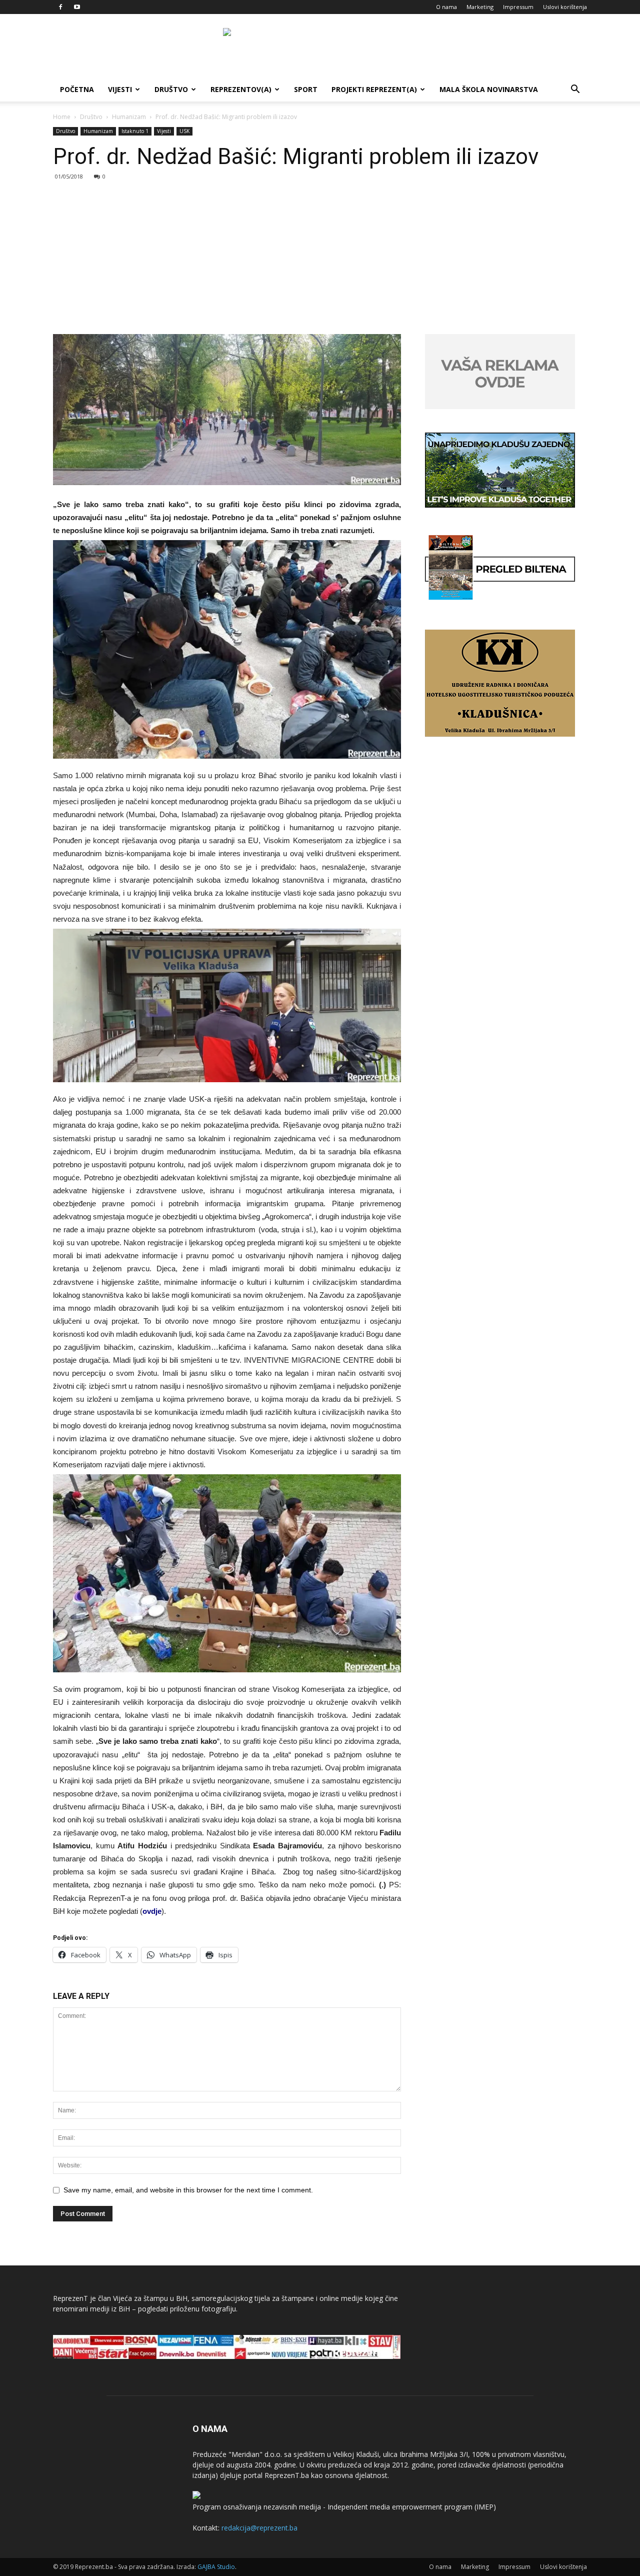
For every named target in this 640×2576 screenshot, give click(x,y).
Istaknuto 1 (135, 131)
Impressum (518, 7)
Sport (306, 89)
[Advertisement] (320, 259)
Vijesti (120, 89)
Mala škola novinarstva (489, 89)
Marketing (480, 7)
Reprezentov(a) (241, 89)
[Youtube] (77, 7)
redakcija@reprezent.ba (259, 2528)
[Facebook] (60, 7)
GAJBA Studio (216, 2567)
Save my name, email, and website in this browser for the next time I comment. (188, 2190)
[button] (575, 90)
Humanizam (129, 117)
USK (184, 131)
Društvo (171, 89)
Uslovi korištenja (565, 7)
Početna (77, 89)
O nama (446, 7)
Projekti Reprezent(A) (374, 89)
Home (62, 117)
